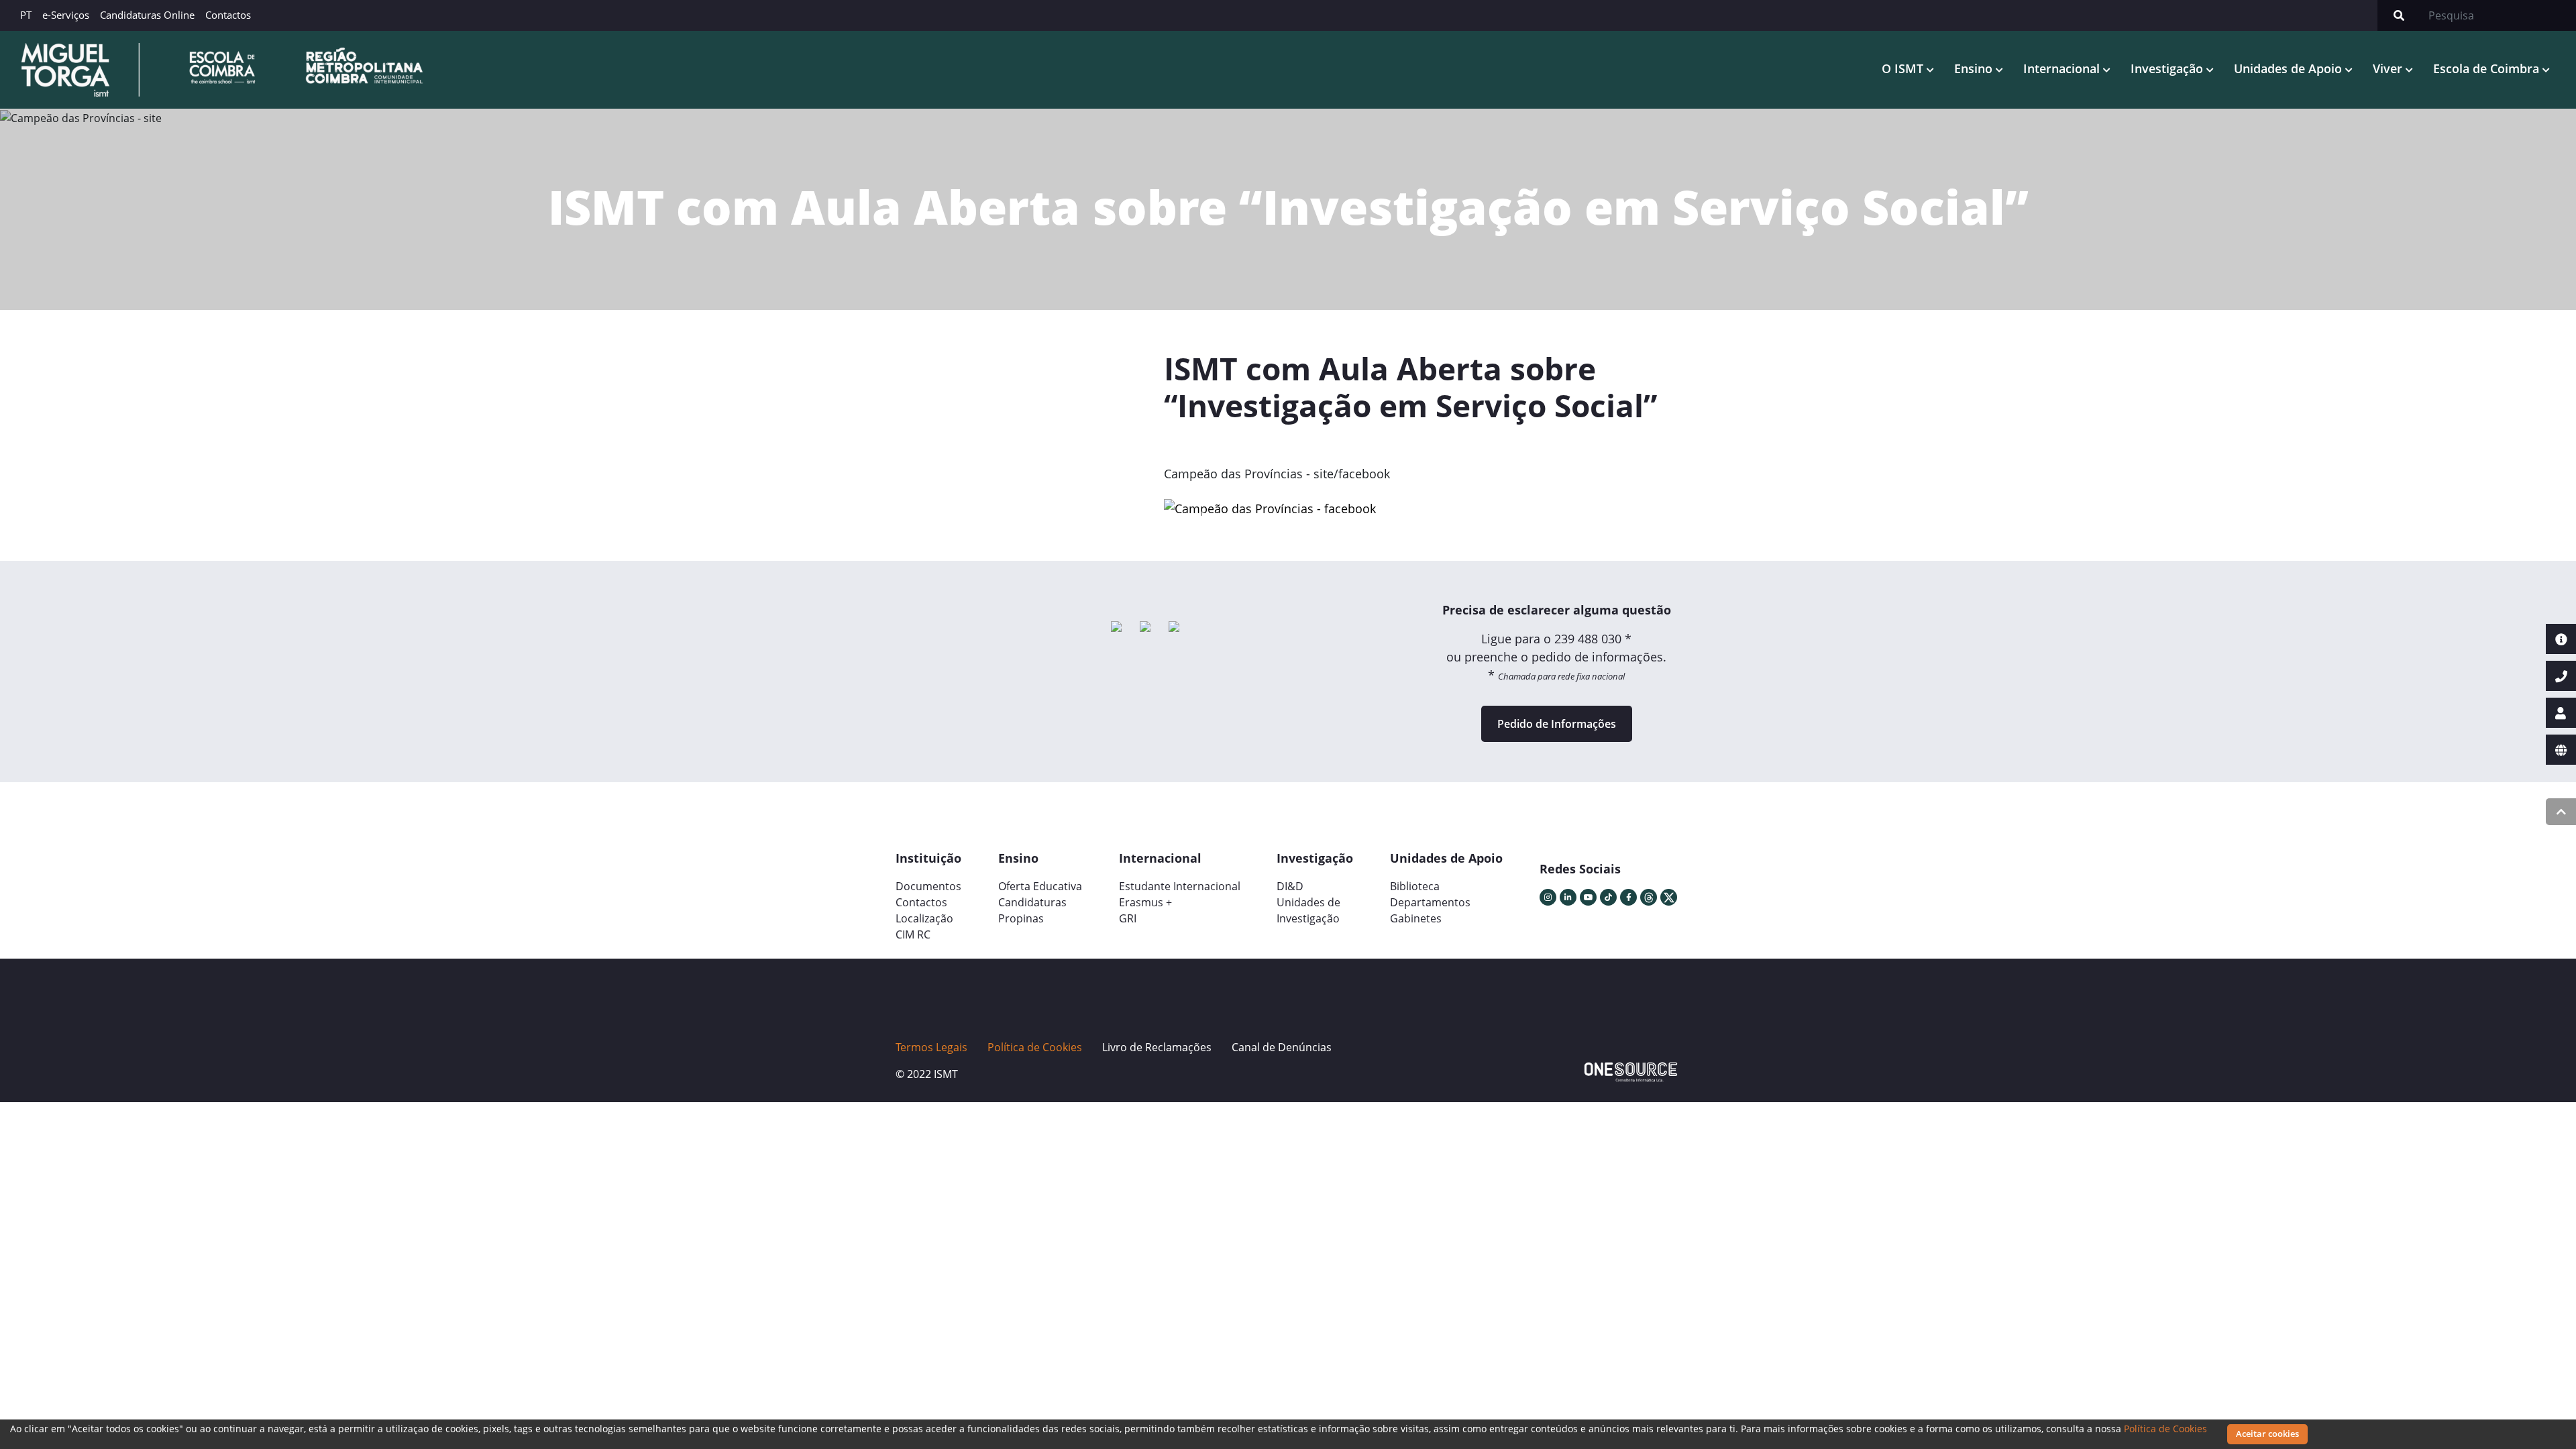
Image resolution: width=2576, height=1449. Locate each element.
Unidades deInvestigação (1308, 910)
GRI (1128, 918)
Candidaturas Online (147, 15)
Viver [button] (2389, 68)
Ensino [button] (1975, 68)
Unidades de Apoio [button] (2290, 68)
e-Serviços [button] (66, 15)
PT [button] (26, 15)
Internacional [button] (2063, 68)
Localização (924, 918)
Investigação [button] (2168, 68)
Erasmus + (1145, 902)
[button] (1203, 514)
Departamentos (1430, 902)
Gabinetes (1416, 918)
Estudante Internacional (1180, 886)
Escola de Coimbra (2488, 68)
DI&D (1290, 886)
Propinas (1021, 918)
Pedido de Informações (1557, 724)
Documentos (928, 886)
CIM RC (913, 934)
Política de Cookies (2165, 1429)
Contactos (228, 15)
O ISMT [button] (1904, 68)
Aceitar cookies (2267, 1434)
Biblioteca (1415, 886)
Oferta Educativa (1040, 886)
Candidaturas (1032, 902)
